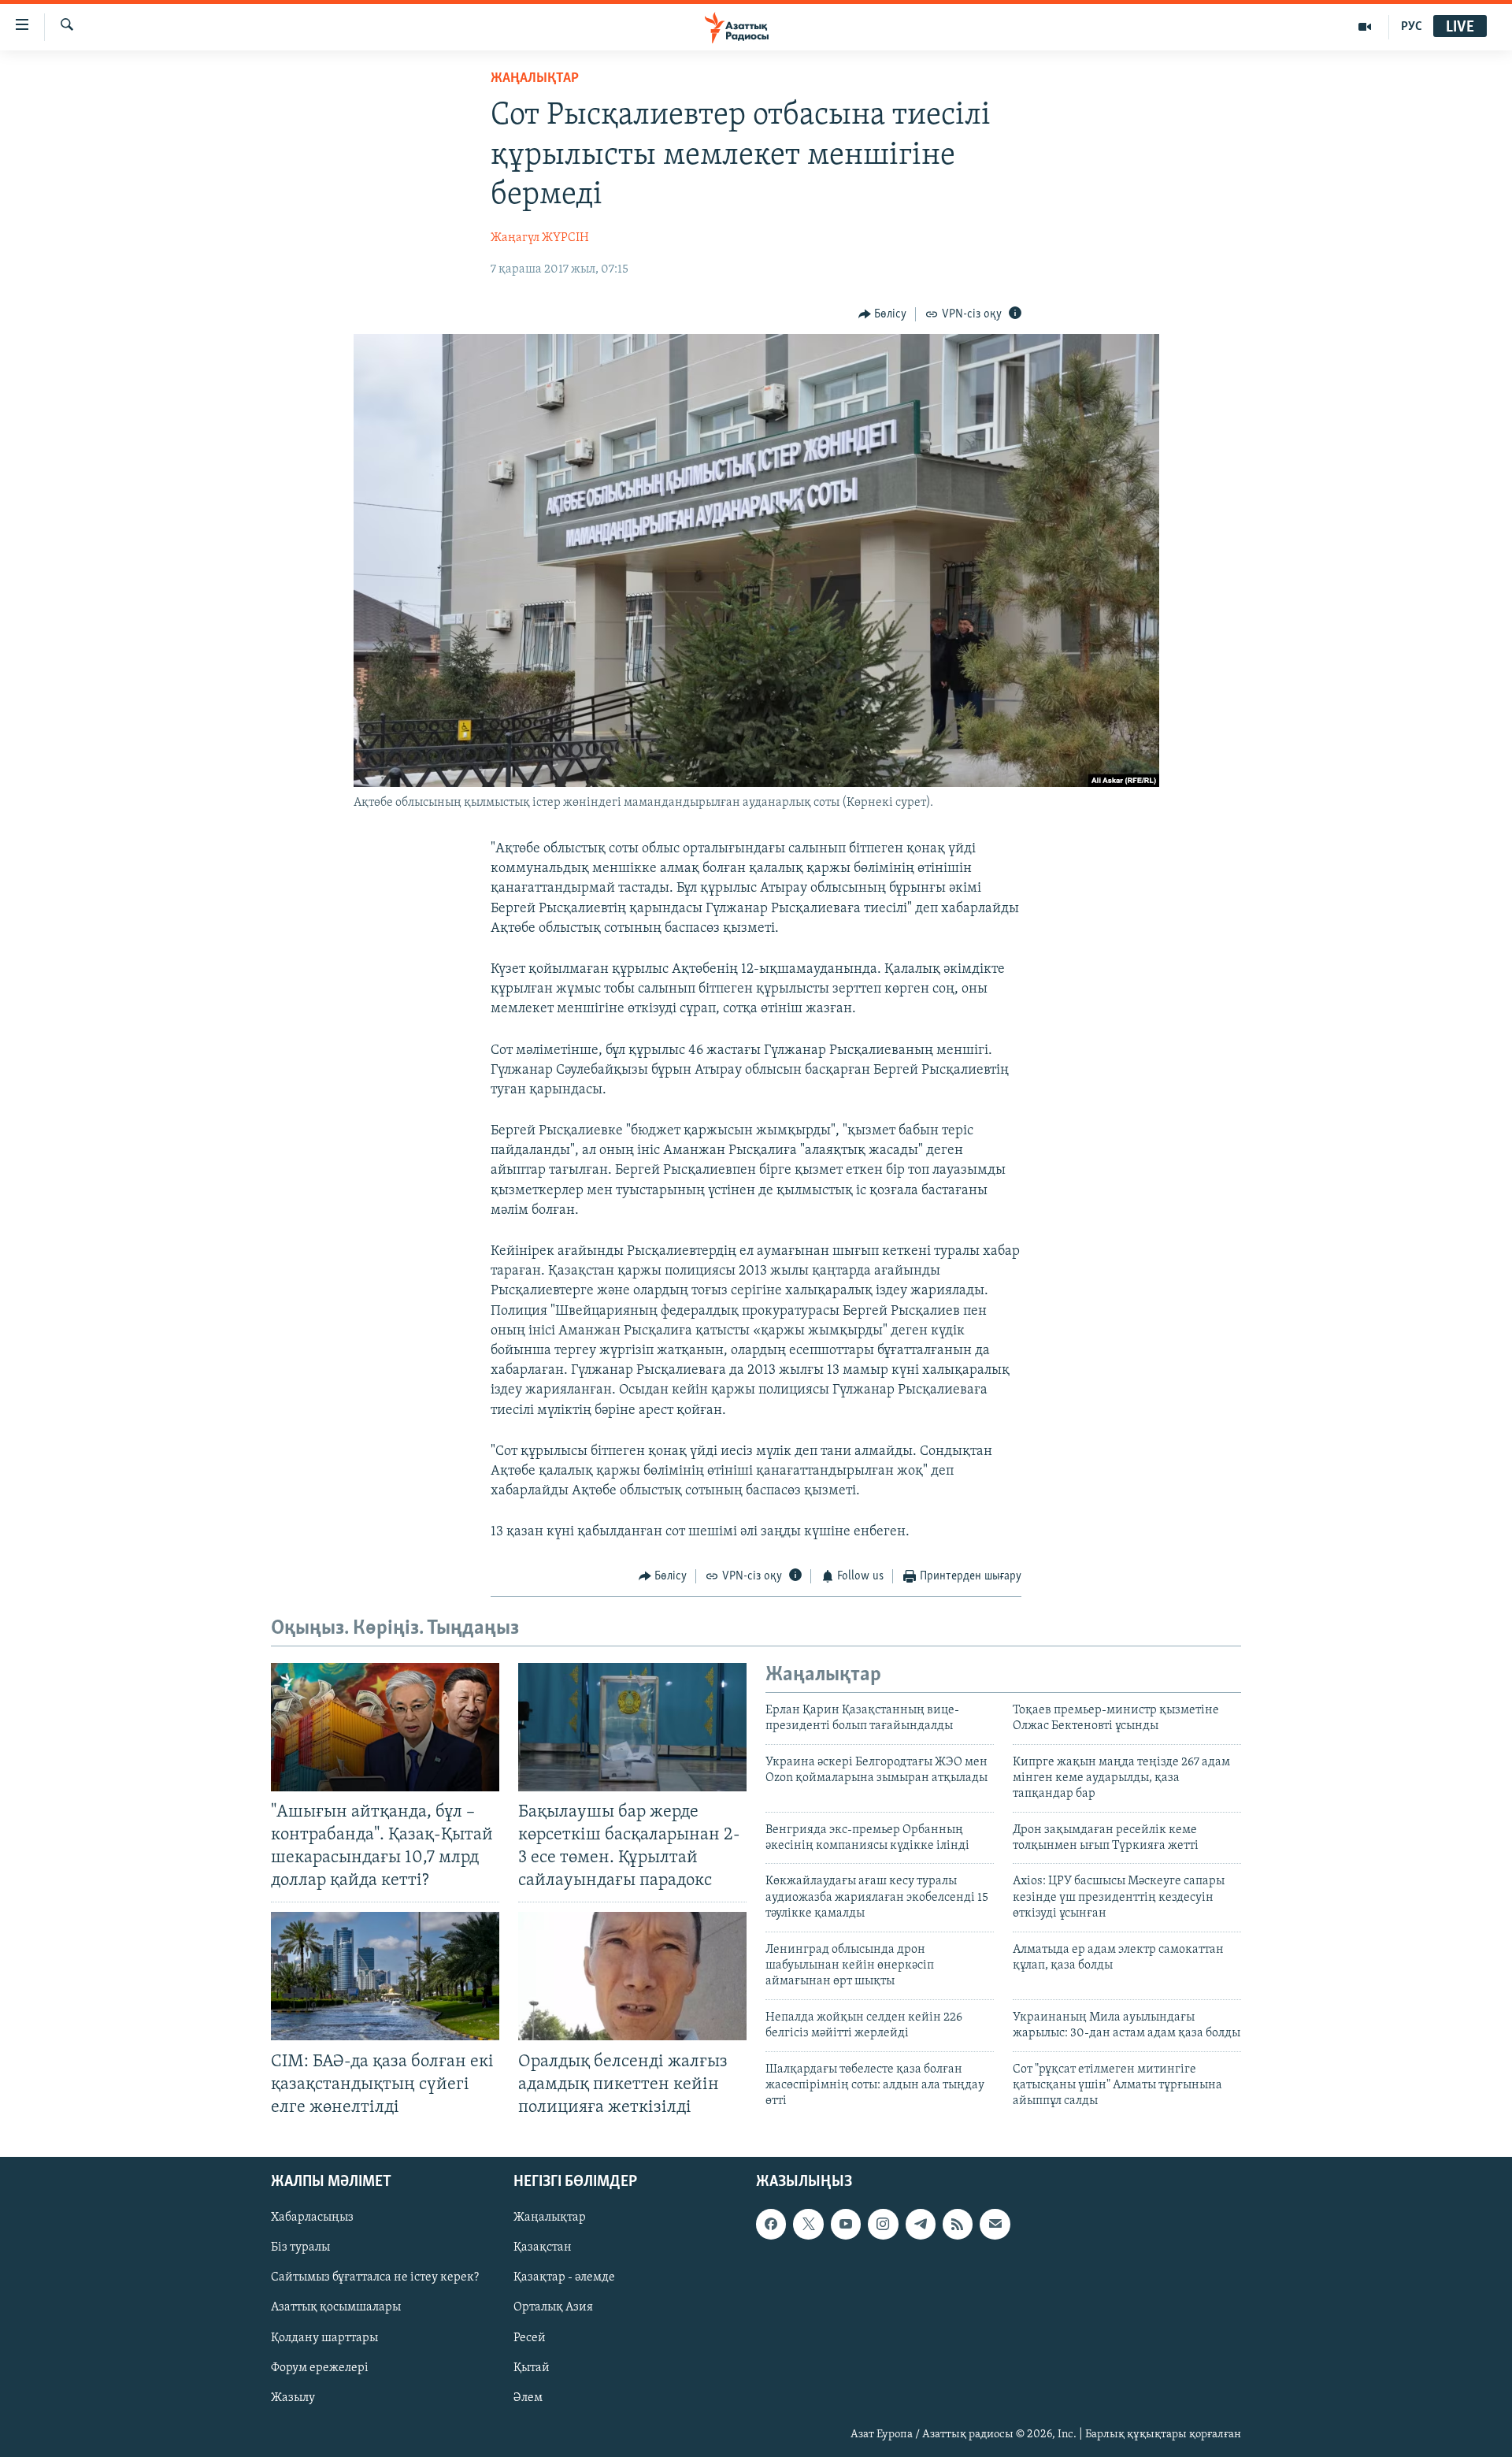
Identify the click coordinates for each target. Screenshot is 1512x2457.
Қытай (532, 2368)
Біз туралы (300, 2247)
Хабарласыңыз (312, 2218)
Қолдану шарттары (324, 2338)
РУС (1412, 27)
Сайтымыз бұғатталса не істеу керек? (375, 2277)
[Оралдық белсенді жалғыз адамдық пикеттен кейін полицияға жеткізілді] (632, 1976)
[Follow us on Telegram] (921, 2224)
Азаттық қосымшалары (336, 2307)
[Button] (883, 314)
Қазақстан (543, 2247)
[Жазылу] (995, 2224)
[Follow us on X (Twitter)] (808, 2224)
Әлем (528, 2398)
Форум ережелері (320, 2368)
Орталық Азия (553, 2307)
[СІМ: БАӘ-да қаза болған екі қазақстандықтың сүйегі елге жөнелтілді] (385, 1976)
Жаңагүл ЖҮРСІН (540, 238)
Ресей (530, 2338)
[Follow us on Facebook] (771, 2224)
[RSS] (958, 2224)
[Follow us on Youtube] (846, 2224)
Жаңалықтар (550, 2218)
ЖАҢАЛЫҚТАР (535, 79)
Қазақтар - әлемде (564, 2277)
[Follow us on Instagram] (883, 2224)
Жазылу (293, 2398)
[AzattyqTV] (1365, 27)
